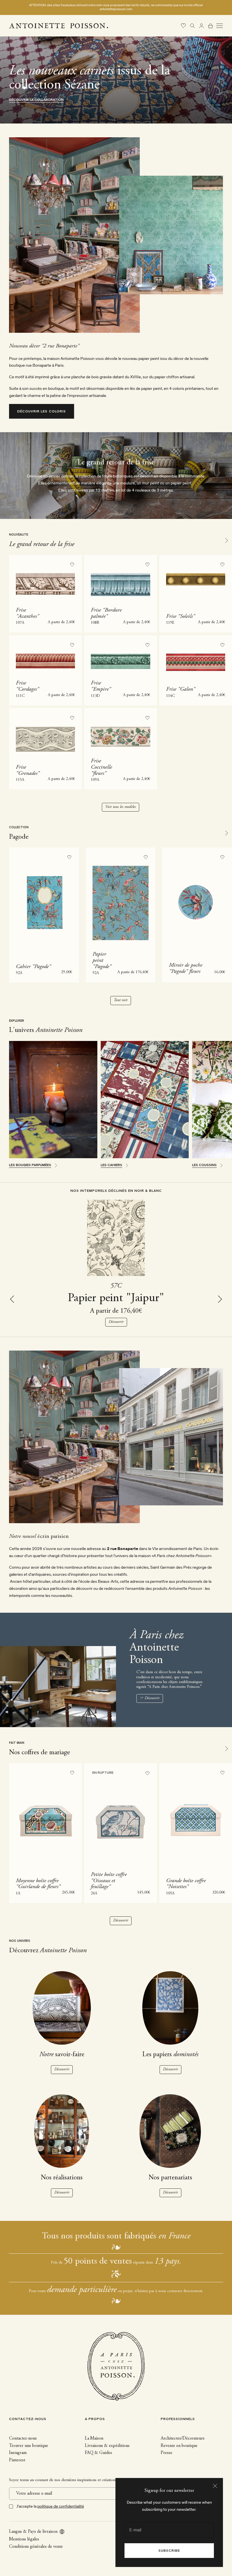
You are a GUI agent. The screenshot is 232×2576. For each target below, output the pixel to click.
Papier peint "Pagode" (102, 960)
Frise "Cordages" (27, 686)
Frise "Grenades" (28, 770)
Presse (167, 2453)
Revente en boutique (179, 2446)
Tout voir (121, 1000)
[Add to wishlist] (72, 565)
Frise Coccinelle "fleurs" (101, 767)
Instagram (18, 2453)
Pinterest (17, 2460)
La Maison (94, 2438)
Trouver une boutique (29, 2446)
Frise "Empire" (101, 686)
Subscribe (169, 2551)
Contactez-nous (23, 2438)
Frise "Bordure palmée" (106, 613)
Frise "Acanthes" (27, 613)
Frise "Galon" (181, 689)
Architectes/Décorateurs (183, 2438)
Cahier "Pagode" (33, 967)
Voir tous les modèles (121, 807)
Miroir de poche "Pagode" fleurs (186, 968)
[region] (116, 80)
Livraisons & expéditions (107, 2446)
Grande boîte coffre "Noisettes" (186, 1884)
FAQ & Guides (98, 2453)
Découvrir (116, 1322)
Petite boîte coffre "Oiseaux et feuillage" (109, 1881)
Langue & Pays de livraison (33, 2532)
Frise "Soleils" (181, 616)
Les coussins (204, 1165)
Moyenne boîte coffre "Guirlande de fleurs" (38, 1884)
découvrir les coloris (42, 412)
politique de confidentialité (61, 2506)
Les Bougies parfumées (30, 1165)
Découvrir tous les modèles (36, 100)
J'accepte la (50, 2506)
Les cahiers (111, 1165)
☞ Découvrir (150, 1698)
